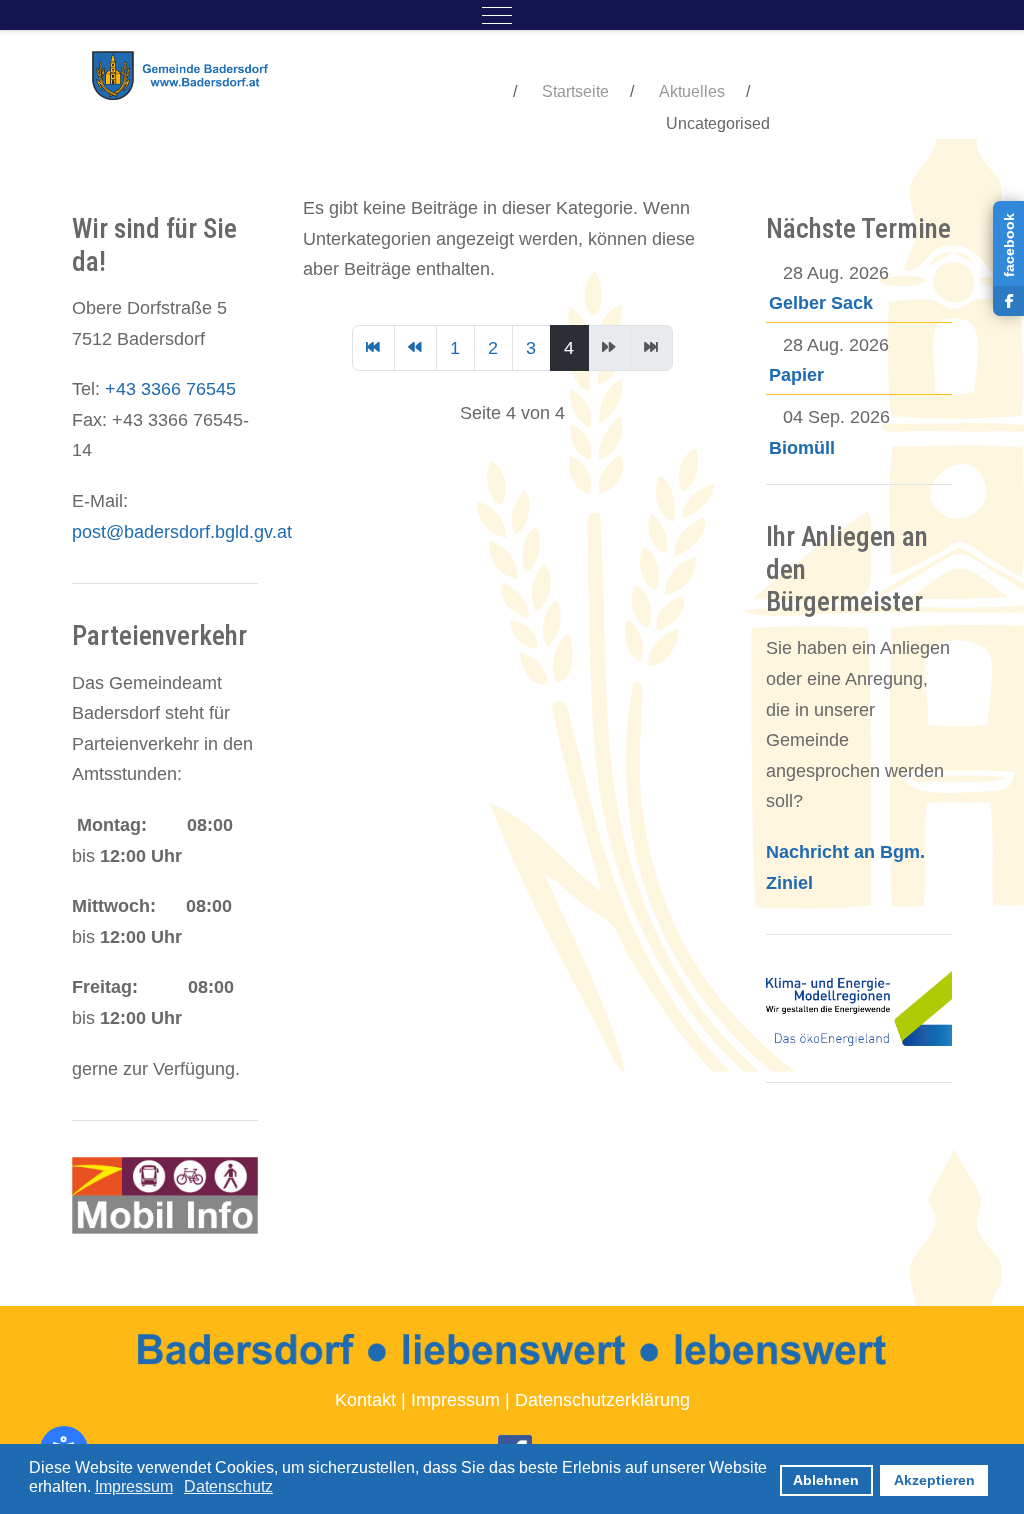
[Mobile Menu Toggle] (497, 15)
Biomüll (802, 448)
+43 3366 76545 (170, 389)
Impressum (455, 1400)
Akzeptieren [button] (934, 1480)
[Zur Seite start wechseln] (373, 348)
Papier (796, 375)
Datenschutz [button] (228, 1486)
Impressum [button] (134, 1486)
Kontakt (365, 1400)
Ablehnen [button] (826, 1480)
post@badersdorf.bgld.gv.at (182, 532)
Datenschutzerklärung (602, 1400)
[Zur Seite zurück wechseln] (415, 348)
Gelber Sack (821, 303)
